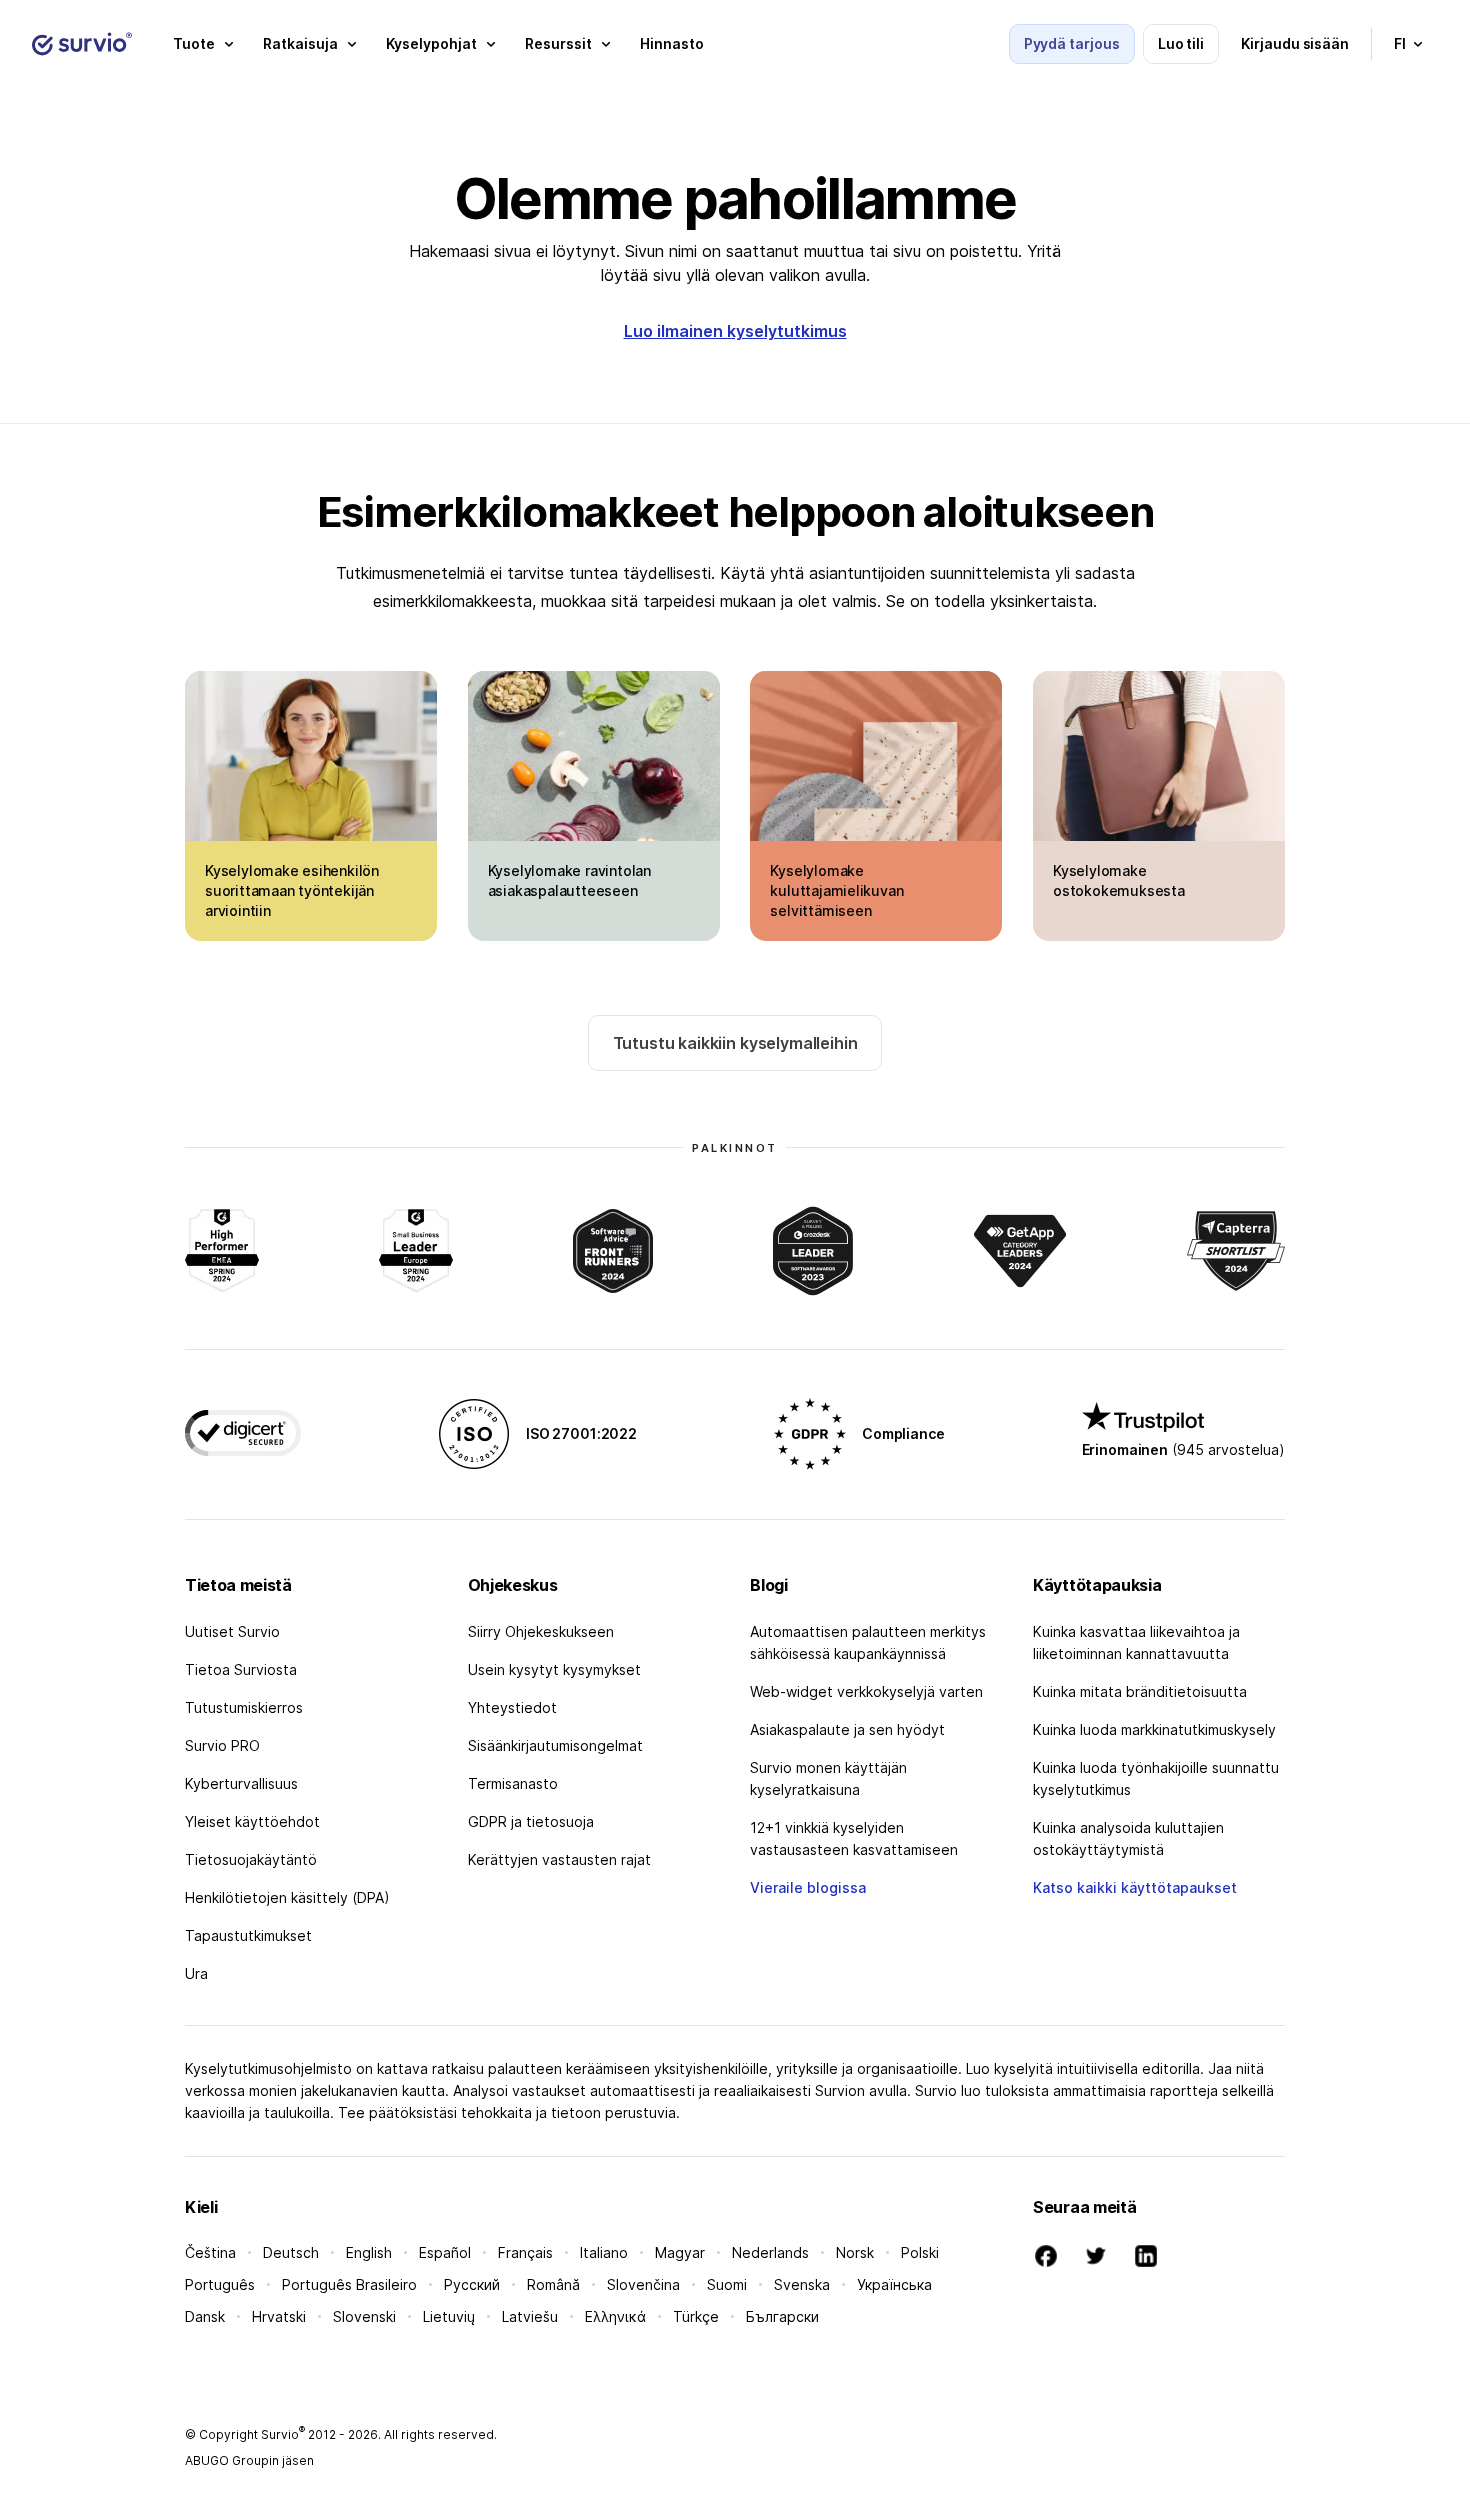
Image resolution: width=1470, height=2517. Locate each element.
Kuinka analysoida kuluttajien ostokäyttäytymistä (1128, 1838)
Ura (196, 1973)
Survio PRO (222, 1745)
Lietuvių (449, 2316)
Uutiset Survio (232, 1631)
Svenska (802, 2284)
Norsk (855, 2252)
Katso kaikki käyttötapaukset (1135, 1887)
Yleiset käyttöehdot (252, 1821)
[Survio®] (82, 44)
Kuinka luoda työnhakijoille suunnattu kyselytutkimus (1156, 1778)
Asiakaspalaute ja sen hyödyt (847, 1729)
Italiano (604, 2252)
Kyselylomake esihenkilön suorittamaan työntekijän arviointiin (292, 890)
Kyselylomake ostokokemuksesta (1119, 880)
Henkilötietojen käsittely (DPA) (287, 1897)
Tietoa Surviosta (241, 1669)
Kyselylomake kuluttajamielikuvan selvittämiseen (836, 890)
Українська (894, 2284)
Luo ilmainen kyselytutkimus (735, 331)
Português (220, 2284)
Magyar (680, 2252)
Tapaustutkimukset (248, 1935)
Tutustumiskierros (244, 1707)
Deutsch (291, 2252)
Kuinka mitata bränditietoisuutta (1140, 1691)
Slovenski (364, 2316)
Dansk (205, 2316)
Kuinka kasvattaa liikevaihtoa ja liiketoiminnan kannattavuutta (1136, 1642)
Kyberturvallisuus (241, 1783)
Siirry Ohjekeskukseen (541, 1631)
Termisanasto (513, 1783)
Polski (920, 2252)
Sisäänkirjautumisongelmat (555, 1745)
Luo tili (1181, 43)
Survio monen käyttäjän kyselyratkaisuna (828, 1778)
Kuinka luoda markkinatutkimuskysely (1154, 1729)
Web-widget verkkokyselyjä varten (866, 1691)
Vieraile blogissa (808, 1887)
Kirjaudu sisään (1295, 43)
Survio (283, 2434)
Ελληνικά (615, 2316)
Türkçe (696, 2316)
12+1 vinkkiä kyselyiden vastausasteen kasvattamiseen (854, 1838)
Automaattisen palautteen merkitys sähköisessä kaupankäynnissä (868, 1642)
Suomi (727, 2284)
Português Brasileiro (349, 2284)
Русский (472, 2284)
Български (782, 2316)
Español (445, 2252)
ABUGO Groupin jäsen (249, 2460)
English (369, 2252)
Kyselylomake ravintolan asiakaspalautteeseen (569, 880)
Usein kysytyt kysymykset (554, 1669)
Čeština (210, 2252)
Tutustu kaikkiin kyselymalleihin (735, 1043)
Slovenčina (643, 2284)
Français (525, 2252)
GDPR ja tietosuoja (531, 1821)
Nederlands (770, 2252)
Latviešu (530, 2316)
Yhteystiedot (512, 1707)
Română (553, 2284)
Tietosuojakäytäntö (251, 1859)
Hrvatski (279, 2316)
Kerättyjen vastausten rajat (559, 1859)
